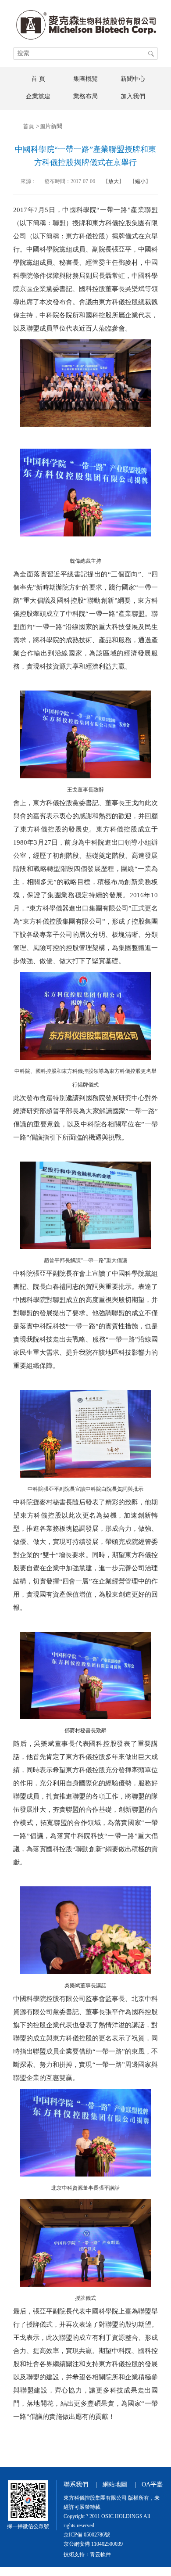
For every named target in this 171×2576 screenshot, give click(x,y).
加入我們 (133, 96)
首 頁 (38, 79)
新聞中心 (133, 79)
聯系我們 (76, 2484)
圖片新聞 (51, 126)
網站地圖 (115, 2484)
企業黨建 (38, 96)
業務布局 (85, 96)
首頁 (28, 126)
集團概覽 (85, 79)
